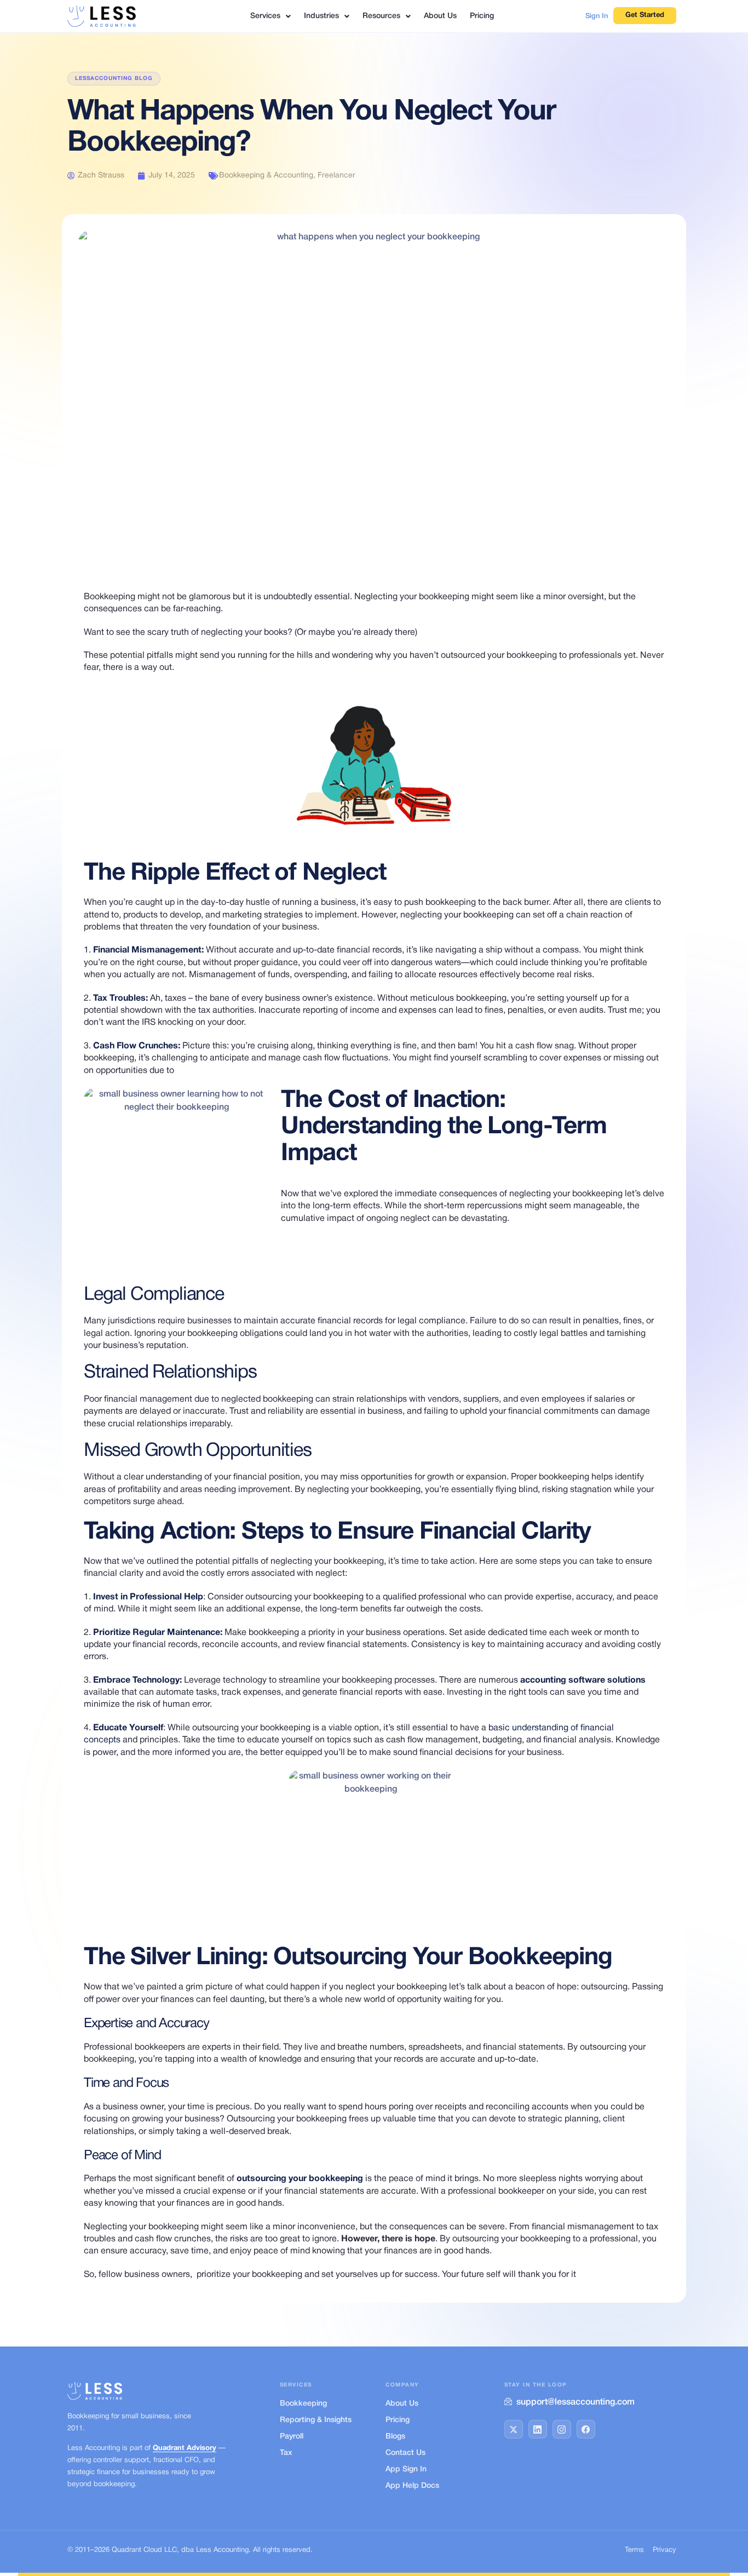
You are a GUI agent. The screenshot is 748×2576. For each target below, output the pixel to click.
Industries (321, 16)
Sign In (597, 16)
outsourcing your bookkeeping (300, 2179)
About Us (440, 16)
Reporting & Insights (316, 2420)
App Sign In (406, 2469)
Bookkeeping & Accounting (266, 176)
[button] (271, 16)
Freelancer (336, 176)
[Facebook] (586, 2429)
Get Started (645, 15)
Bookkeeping (303, 2404)
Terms (634, 2550)
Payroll (292, 2437)
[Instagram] (562, 2429)
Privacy (664, 2550)
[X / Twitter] (514, 2429)
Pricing (482, 16)
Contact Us (405, 2453)
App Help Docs (412, 2486)
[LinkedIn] (538, 2429)
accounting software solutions (583, 1680)
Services (265, 16)
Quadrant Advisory (185, 2448)
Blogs (395, 2437)
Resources (381, 16)
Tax (286, 2453)
